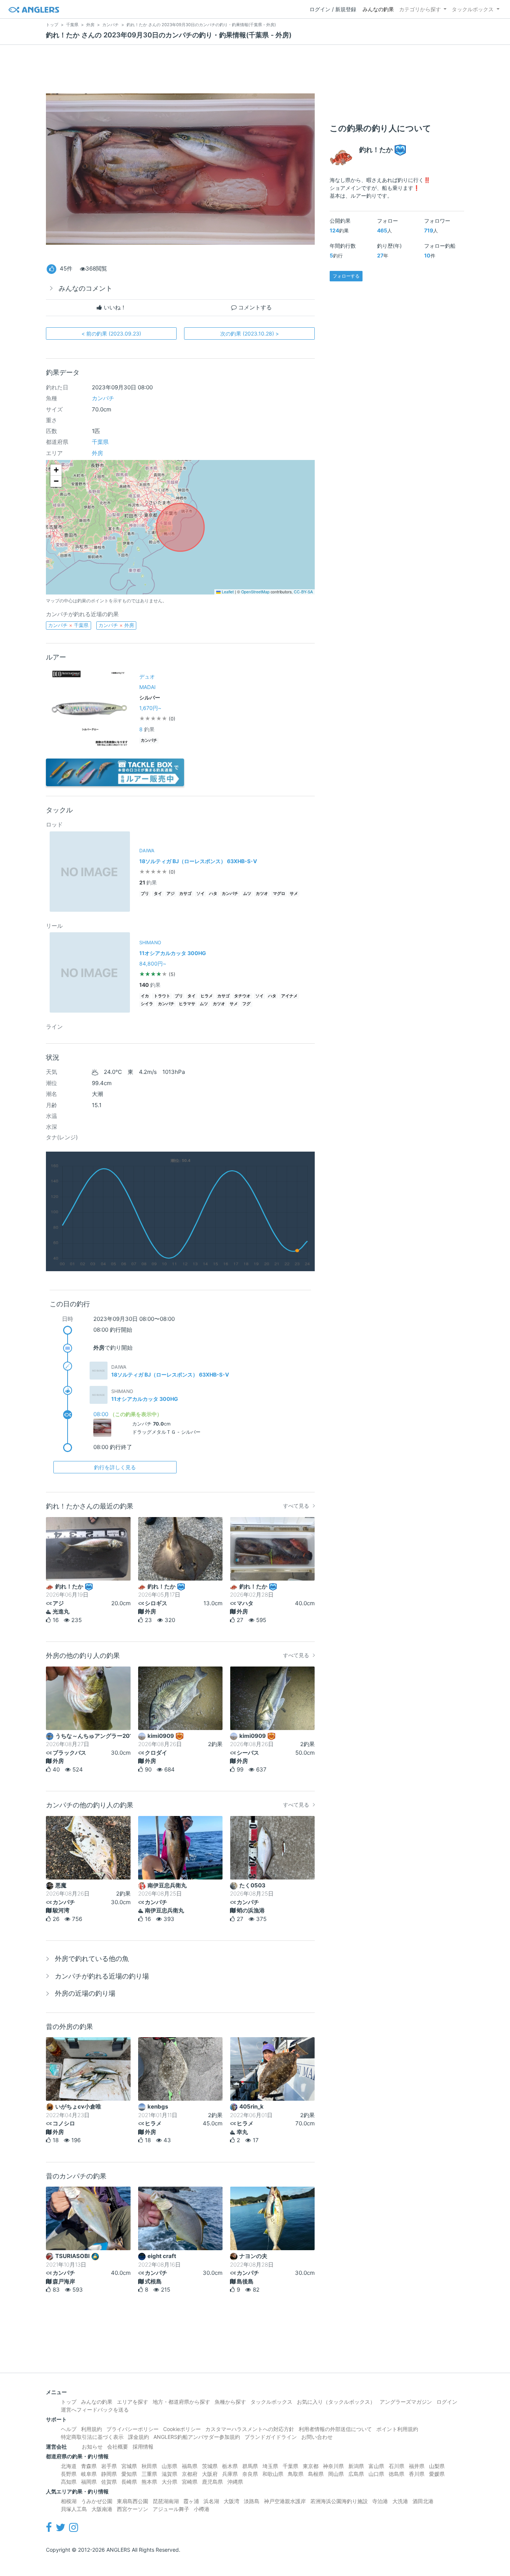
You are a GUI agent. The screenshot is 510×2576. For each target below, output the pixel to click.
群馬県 (250, 2466)
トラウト (162, 996)
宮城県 (129, 2466)
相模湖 (69, 2501)
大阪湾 (231, 2501)
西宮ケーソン (133, 2509)
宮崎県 (190, 2482)
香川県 (417, 2474)
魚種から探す (230, 2402)
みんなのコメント (85, 288)
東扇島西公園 (133, 2501)
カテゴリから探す (420, 9)
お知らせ (92, 2447)
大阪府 (210, 2474)
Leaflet (227, 592)
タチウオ (242, 996)
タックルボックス (473, 9)
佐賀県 (109, 2482)
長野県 (69, 2474)
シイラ (147, 1004)
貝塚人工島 (74, 2509)
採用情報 (143, 2447)
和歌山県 (273, 2474)
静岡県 (109, 2474)
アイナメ (289, 996)
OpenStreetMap (255, 592)
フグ (246, 1004)
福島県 (190, 2466)
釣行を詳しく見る (115, 1467)
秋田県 (149, 2466)
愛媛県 (437, 2474)
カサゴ (185, 894)
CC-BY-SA (303, 592)
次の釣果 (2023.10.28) (250, 333)
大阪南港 (102, 2509)
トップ (69, 2402)
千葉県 (100, 442)
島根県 (316, 2474)
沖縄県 (235, 2482)
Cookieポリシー (182, 2429)
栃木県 (230, 2466)
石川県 (397, 2466)
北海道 (69, 2466)
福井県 (417, 2466)
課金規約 (139, 2437)
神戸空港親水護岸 (285, 2501)
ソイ (200, 894)
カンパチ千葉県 (68, 625)
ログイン (447, 2402)
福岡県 (89, 2482)
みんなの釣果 (378, 9)
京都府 (190, 2474)
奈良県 (250, 2474)
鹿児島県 (212, 2482)
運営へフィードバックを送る (95, 2410)
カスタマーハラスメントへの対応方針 (250, 2429)
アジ (171, 894)
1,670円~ (150, 708)
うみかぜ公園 (97, 2501)
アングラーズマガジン (406, 2402)
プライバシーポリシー (133, 2429)
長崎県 (129, 2482)
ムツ (247, 894)
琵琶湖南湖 (166, 2501)
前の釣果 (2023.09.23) (111, 333)
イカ (145, 996)
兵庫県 (230, 2474)
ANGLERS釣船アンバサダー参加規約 (197, 2437)
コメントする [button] (254, 307)
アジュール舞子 (171, 2509)
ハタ (213, 894)
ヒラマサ (187, 1004)
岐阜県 (89, 2474)
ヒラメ (207, 996)
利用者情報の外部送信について (335, 2429)
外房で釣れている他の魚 (92, 1959)
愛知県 (129, 2474)
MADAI (147, 687)
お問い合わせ (317, 2437)
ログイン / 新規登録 (333, 9)
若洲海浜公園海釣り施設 (339, 2501)
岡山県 (336, 2474)
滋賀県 (170, 2474)
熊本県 (149, 2482)
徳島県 (397, 2474)
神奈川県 (333, 2466)
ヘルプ (69, 2429)
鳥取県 (296, 2474)
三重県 (149, 2474)
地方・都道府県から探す (181, 2402)
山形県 (170, 2466)
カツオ (262, 894)
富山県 (376, 2466)
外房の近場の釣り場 (85, 1993)
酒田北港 (423, 2501)
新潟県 (356, 2466)
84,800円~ (153, 963)
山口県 (376, 2474)
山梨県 (437, 2466)
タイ (158, 894)
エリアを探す (133, 2402)
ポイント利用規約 (397, 2429)
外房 (97, 453)
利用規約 (91, 2429)
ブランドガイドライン (271, 2437)
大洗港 (400, 2501)
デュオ (147, 677)
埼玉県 (270, 2466)
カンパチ (103, 398)
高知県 (69, 2482)
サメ (294, 894)
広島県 (356, 2474)
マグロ (279, 894)
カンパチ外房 (116, 625)
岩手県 (109, 2466)
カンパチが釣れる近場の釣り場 (102, 1976)
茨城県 (210, 2466)
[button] (56, 470)
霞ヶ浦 (191, 2501)
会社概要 (118, 2447)
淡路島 (252, 2501)
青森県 (89, 2466)
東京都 (311, 2466)
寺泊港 (380, 2501)
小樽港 (202, 2509)
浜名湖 (211, 2501)
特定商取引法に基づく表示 (92, 2437)
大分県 (170, 2482)
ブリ (145, 894)
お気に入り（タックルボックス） (336, 2402)
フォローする (346, 276)
